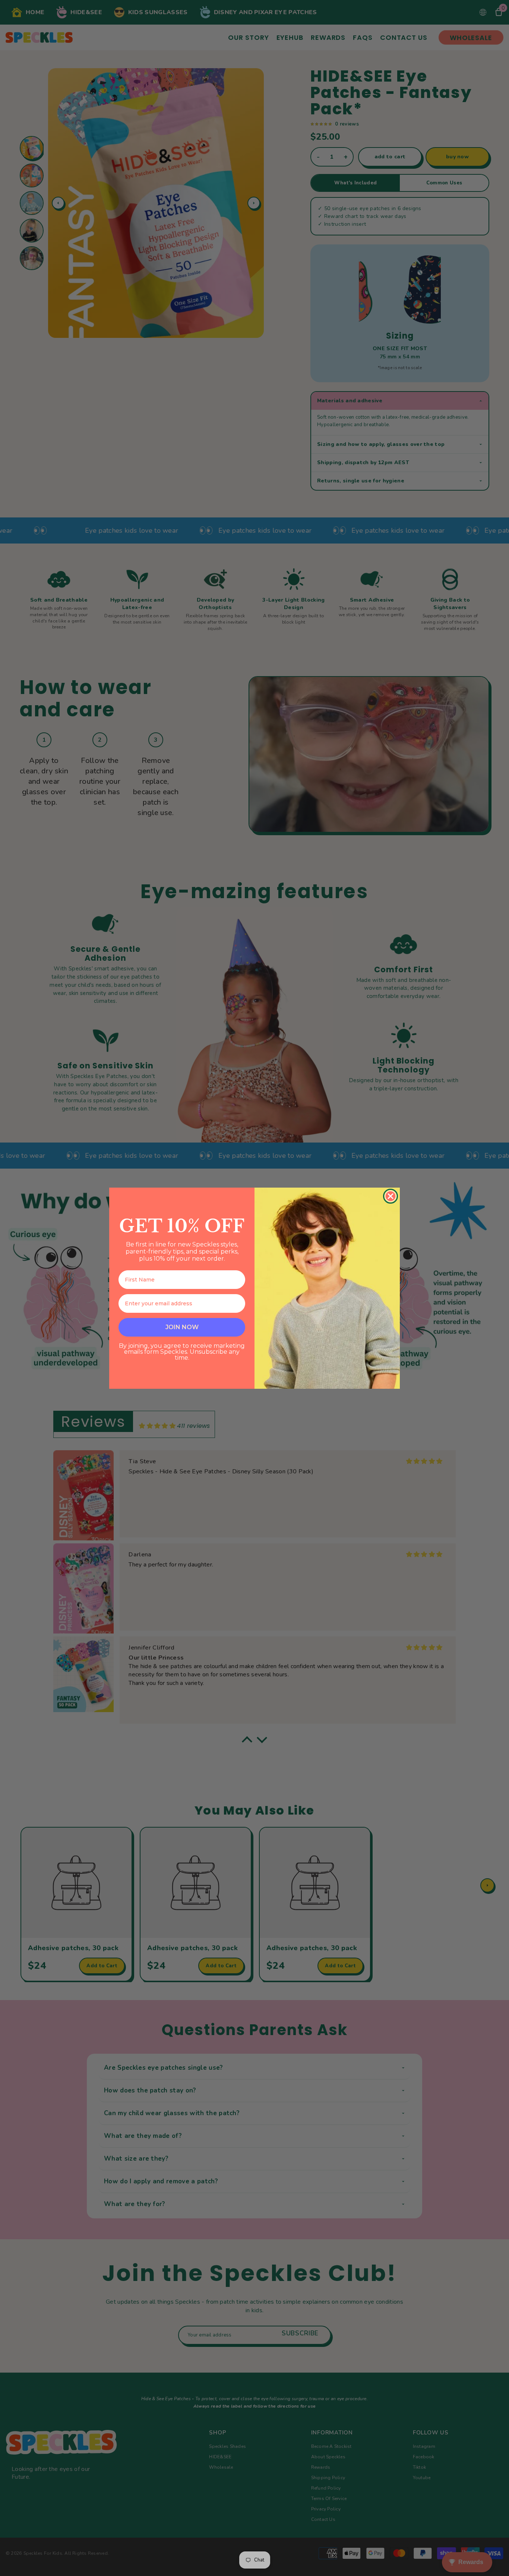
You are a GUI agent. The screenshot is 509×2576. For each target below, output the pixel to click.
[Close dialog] (391, 1196)
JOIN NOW (182, 1327)
